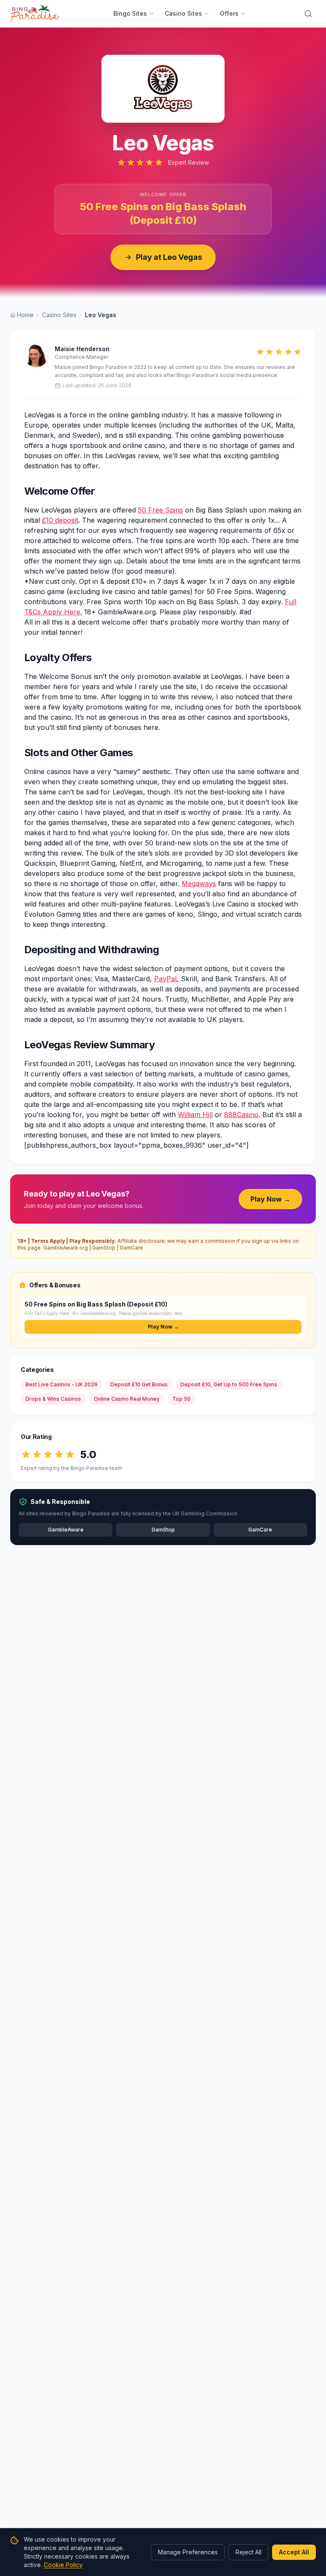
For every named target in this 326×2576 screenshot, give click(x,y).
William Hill (195, 1115)
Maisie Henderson (82, 349)
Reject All (249, 2552)
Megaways (199, 884)
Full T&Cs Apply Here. (47, 1313)
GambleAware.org (66, 1248)
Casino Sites (183, 13)
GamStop (104, 1248)
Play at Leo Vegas (169, 257)
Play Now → (270, 1199)
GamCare (131, 1248)
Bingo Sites (130, 13)
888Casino (241, 1115)
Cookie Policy (63, 2565)
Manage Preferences (188, 2552)
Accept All (294, 2552)
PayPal (165, 979)
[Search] (308, 14)
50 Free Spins (160, 510)
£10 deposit (60, 520)
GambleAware (66, 1530)
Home (25, 315)
